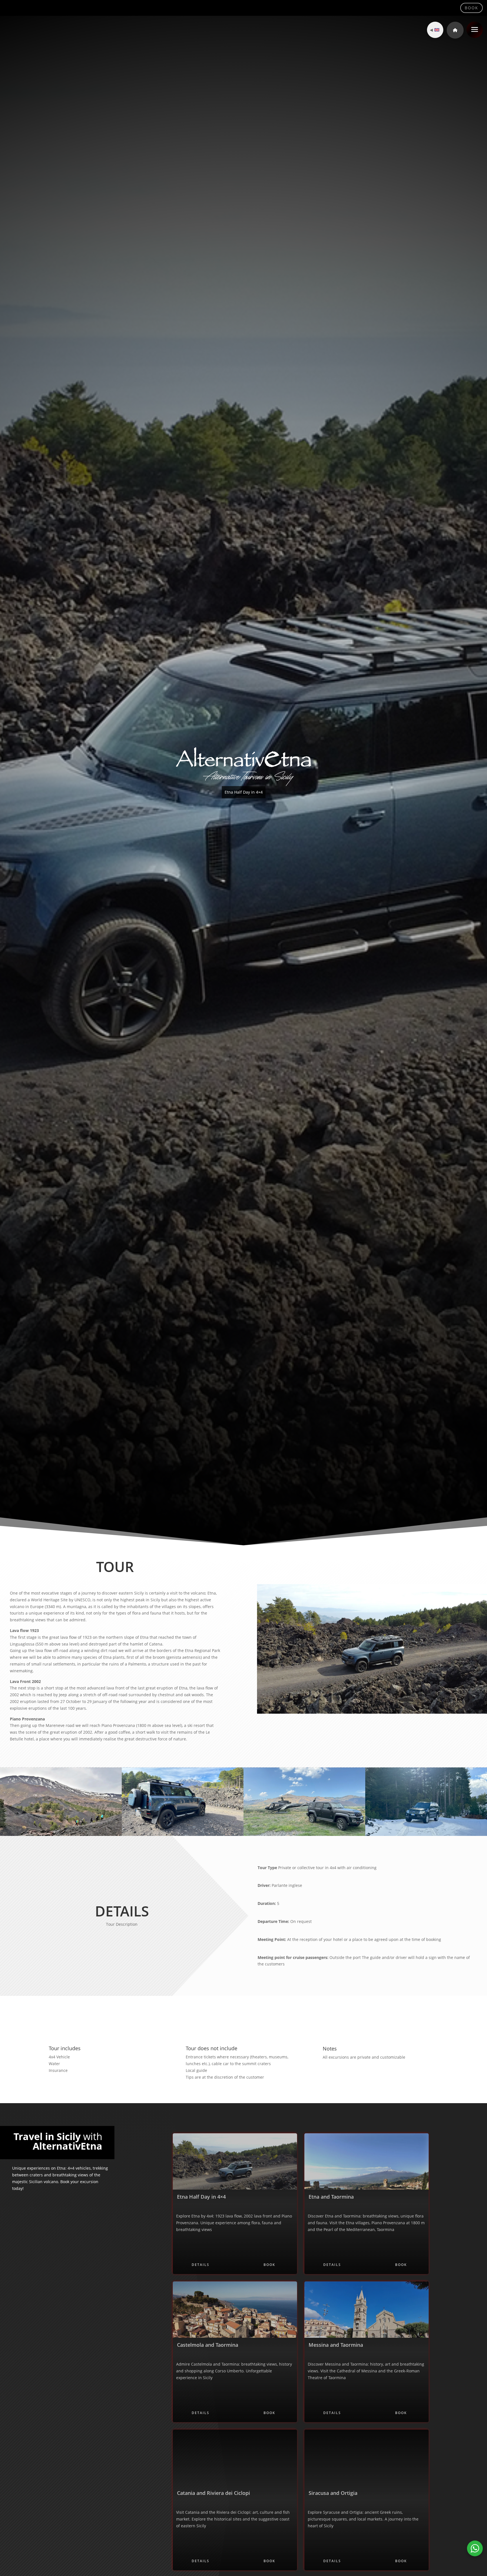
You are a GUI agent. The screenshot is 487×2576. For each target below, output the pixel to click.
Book (471, 8)
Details (201, 2265)
